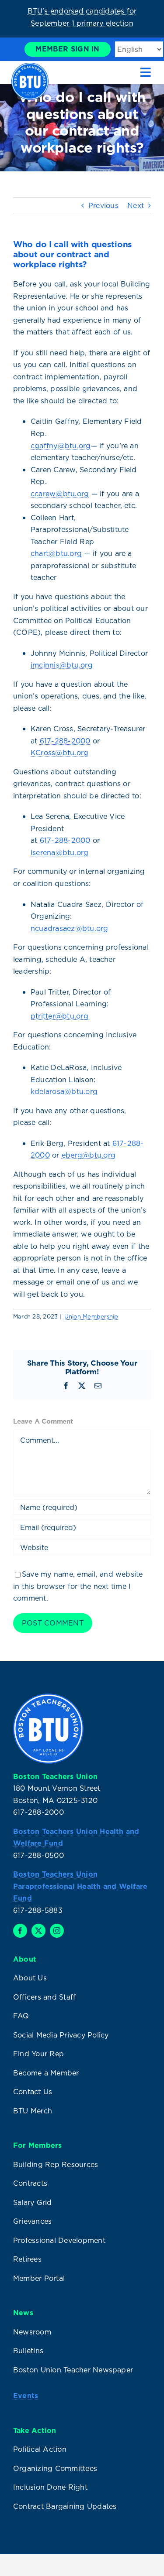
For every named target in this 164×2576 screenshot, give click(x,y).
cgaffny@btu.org (61, 446)
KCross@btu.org (59, 753)
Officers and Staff (44, 1997)
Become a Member (46, 2073)
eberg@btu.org (89, 1155)
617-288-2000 (65, 741)
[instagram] (57, 1931)
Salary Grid (33, 2202)
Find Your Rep (38, 2054)
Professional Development (59, 2240)
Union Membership (91, 1316)
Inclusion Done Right (50, 2487)
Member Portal (39, 2278)
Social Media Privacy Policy (61, 2035)
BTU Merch (33, 2111)
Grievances (32, 2221)
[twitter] (38, 1931)
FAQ (21, 2016)
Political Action (40, 2449)
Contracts (30, 2183)
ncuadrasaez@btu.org (70, 928)
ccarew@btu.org (60, 494)
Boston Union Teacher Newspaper (73, 2370)
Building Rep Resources (56, 2164)
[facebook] (20, 1931)
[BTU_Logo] (30, 66)
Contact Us (33, 2092)
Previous (103, 205)
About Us (30, 1978)
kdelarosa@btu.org (64, 1091)
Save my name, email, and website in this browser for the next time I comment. (78, 1586)
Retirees (27, 2259)
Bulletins (28, 2351)
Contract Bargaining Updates (65, 2506)
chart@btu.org (56, 553)
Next (136, 205)
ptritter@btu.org (59, 1016)
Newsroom (32, 2332)
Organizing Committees (55, 2468)
